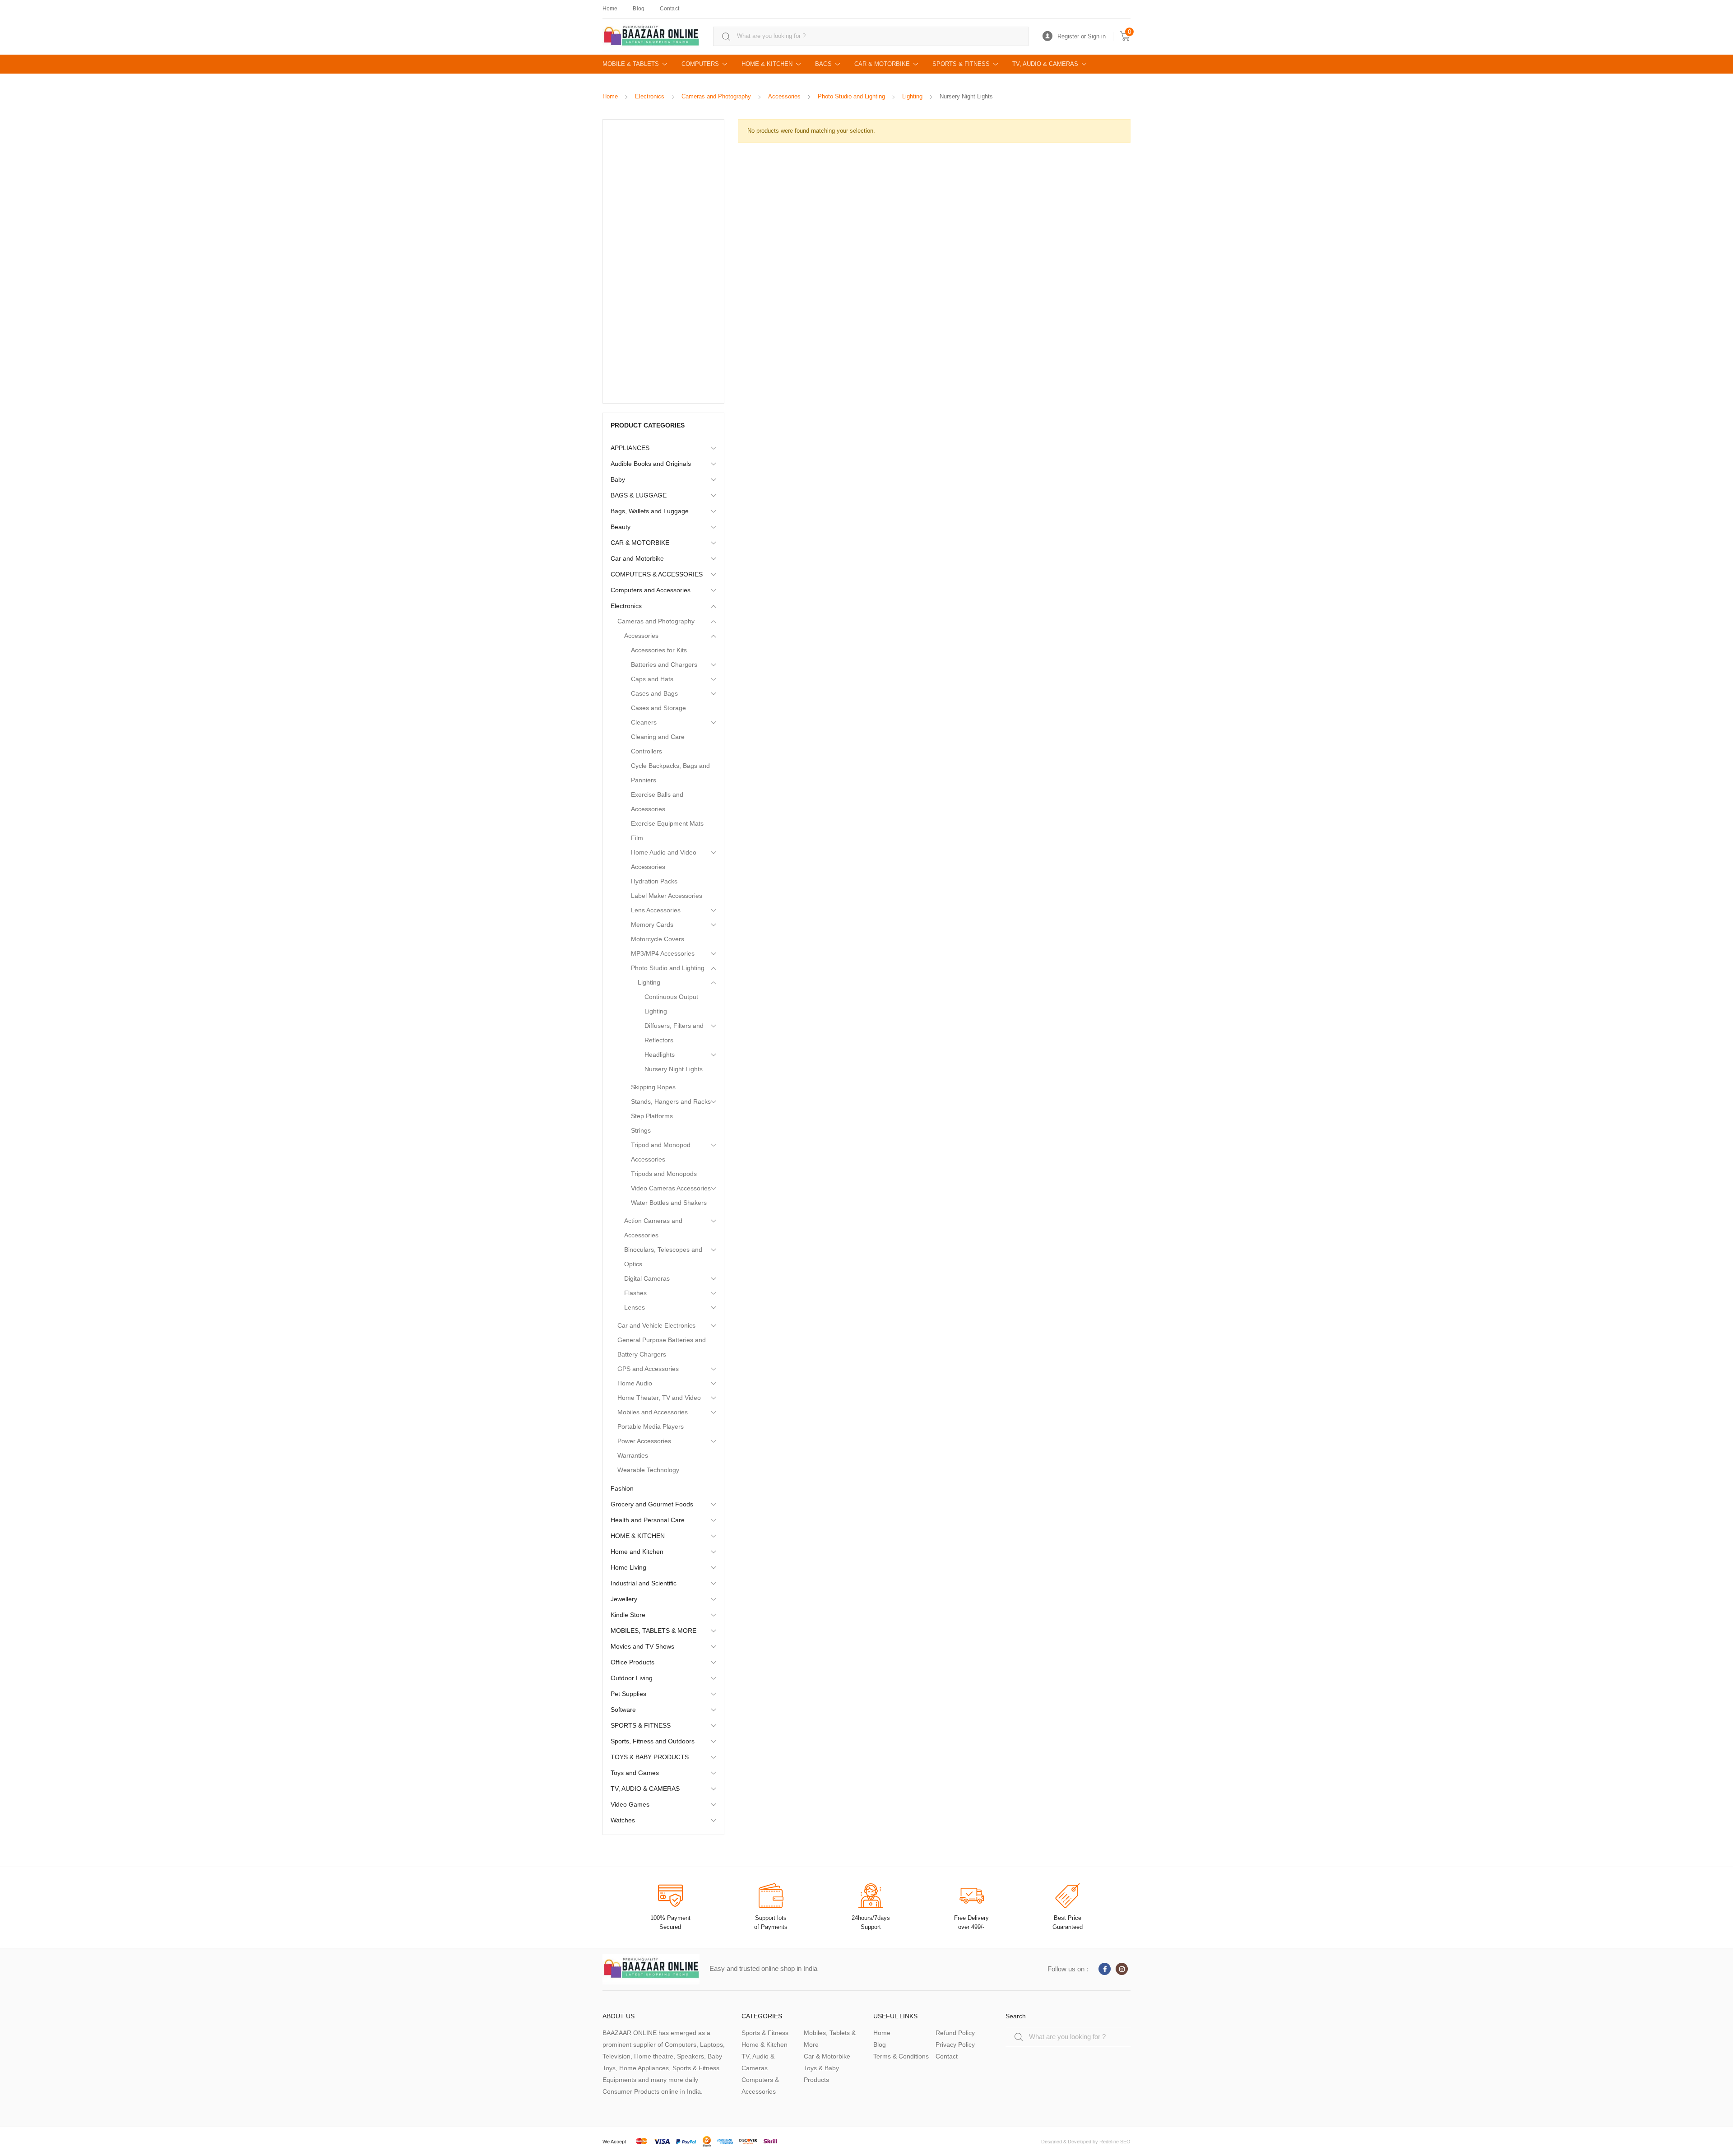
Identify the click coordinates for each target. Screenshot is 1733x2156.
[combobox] (871, 36)
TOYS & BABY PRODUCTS (650, 1757)
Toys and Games (635, 1773)
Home (610, 9)
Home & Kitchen (765, 2044)
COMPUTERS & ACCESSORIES (657, 574)
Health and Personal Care (648, 1520)
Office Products (632, 1662)
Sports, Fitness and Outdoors (653, 1741)
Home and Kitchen (637, 1552)
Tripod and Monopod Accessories (661, 1152)
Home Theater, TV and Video (659, 1398)
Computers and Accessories (651, 590)
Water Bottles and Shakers (669, 1203)
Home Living (628, 1567)
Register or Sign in (1082, 36)
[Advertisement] (663, 261)
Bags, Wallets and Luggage (650, 511)
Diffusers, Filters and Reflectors (674, 1033)
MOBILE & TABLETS (631, 64)
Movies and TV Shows (642, 1646)
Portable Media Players (651, 1426)
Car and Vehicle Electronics (656, 1325)
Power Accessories (644, 1441)
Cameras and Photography (716, 96)
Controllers (646, 751)
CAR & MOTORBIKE (882, 64)
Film (637, 838)
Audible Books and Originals (651, 464)
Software (623, 1710)
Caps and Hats (652, 679)
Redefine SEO (1115, 2142)
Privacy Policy (955, 2044)
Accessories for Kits (659, 650)
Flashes (635, 1293)
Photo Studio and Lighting (851, 96)
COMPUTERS (700, 64)
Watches (623, 1820)
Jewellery (624, 1599)
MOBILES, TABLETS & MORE (653, 1631)
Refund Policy (955, 2033)
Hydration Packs (654, 881)
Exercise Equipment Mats (667, 823)
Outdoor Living (632, 1678)
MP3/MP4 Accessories (663, 953)
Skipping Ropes (653, 1087)
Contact (670, 9)
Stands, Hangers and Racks (671, 1101)
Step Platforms (652, 1116)
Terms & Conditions (901, 2056)
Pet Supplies (628, 1694)
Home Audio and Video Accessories (664, 860)
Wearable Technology (648, 1470)
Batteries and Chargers (664, 664)
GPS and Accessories (648, 1369)
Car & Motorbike (827, 2056)
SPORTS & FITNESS (961, 64)
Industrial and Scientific (644, 1583)
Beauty (621, 527)
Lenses (635, 1307)
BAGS (823, 64)
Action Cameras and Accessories (653, 1228)
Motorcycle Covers (658, 939)
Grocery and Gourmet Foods (652, 1504)
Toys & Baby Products (821, 2074)
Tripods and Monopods (664, 1174)
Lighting (912, 96)
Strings (641, 1130)
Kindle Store (628, 1615)
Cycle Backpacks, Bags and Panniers (670, 773)
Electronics (650, 96)
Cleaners (644, 722)
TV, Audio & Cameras (758, 2062)
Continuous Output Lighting (671, 1004)
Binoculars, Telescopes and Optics (663, 1257)
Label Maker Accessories (667, 896)
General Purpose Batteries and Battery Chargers (662, 1347)
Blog (638, 9)
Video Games (630, 1804)
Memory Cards (652, 925)
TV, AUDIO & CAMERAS (1045, 64)
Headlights (660, 1055)
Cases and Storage (658, 708)
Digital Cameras (647, 1278)
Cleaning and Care (658, 737)
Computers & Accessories (760, 2086)
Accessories (784, 96)
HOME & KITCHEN (767, 64)
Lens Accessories (656, 910)
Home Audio (635, 1383)
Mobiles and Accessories (653, 1412)
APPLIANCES (630, 448)
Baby (618, 479)
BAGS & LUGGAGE (639, 495)
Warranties (633, 1455)
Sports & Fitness (765, 2033)
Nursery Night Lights (674, 1069)
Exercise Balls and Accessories (657, 802)
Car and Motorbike (637, 558)
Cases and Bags (654, 693)
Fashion (622, 1488)
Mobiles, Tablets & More (830, 2039)
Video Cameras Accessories (671, 1188)
